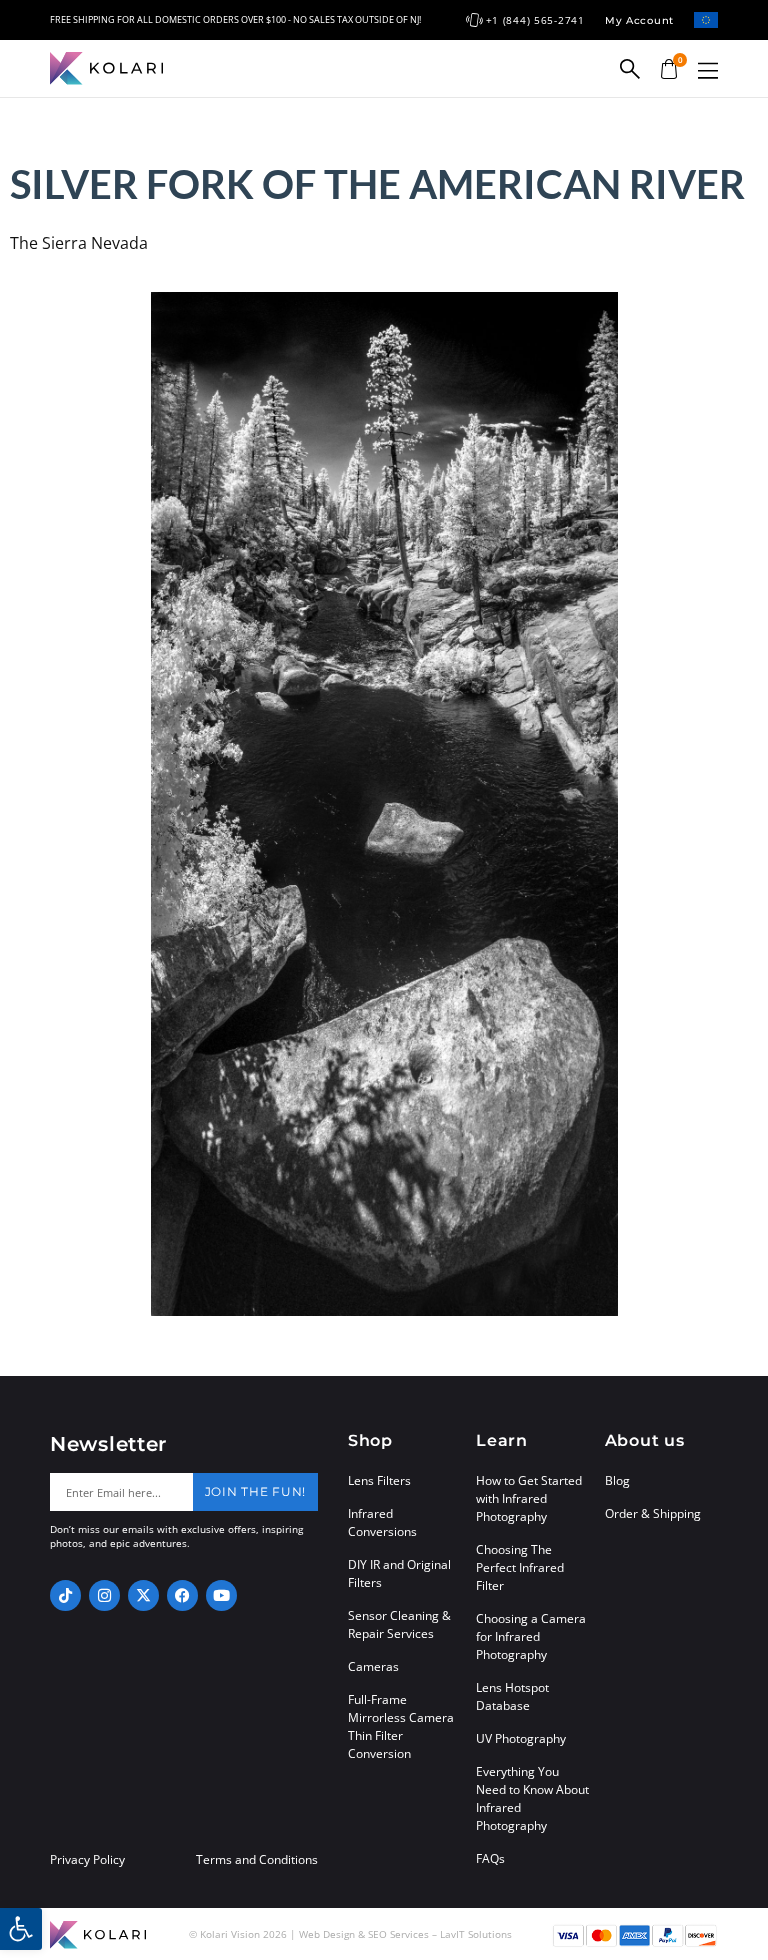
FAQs (490, 1858)
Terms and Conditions (257, 1860)
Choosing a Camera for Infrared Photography (531, 1636)
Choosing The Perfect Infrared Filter (520, 1567)
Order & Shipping (653, 1513)
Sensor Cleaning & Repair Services (399, 1624)
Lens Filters (379, 1480)
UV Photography (521, 1738)
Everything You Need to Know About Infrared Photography (532, 1798)
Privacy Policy (87, 1860)
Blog (617, 1480)
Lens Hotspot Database (512, 1696)
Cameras (373, 1666)
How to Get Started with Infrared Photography (529, 1498)
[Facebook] (182, 1595)
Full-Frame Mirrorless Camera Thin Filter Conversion (401, 1726)
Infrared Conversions (382, 1522)
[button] (708, 70)
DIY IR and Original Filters (399, 1573)
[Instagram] (104, 1595)
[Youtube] (221, 1595)
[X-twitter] (143, 1595)
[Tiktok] (65, 1595)
